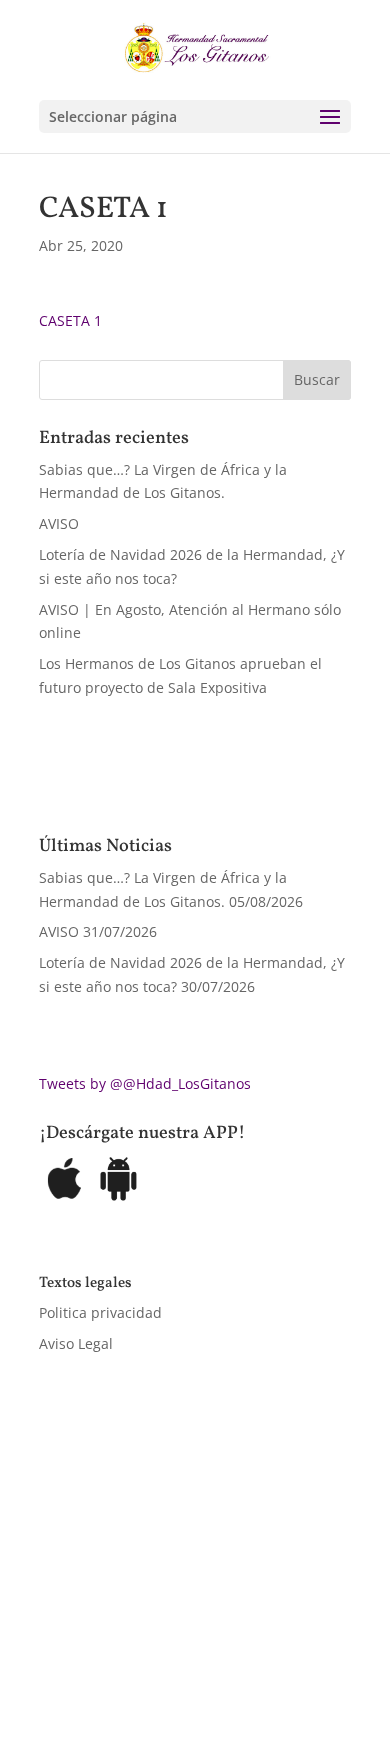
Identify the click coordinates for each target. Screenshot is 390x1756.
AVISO (59, 523)
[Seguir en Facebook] (55, 1652)
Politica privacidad (100, 1312)
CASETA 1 (70, 320)
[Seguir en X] (95, 1652)
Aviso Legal (76, 1343)
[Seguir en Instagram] (135, 1652)
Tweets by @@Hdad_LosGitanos (145, 1083)
